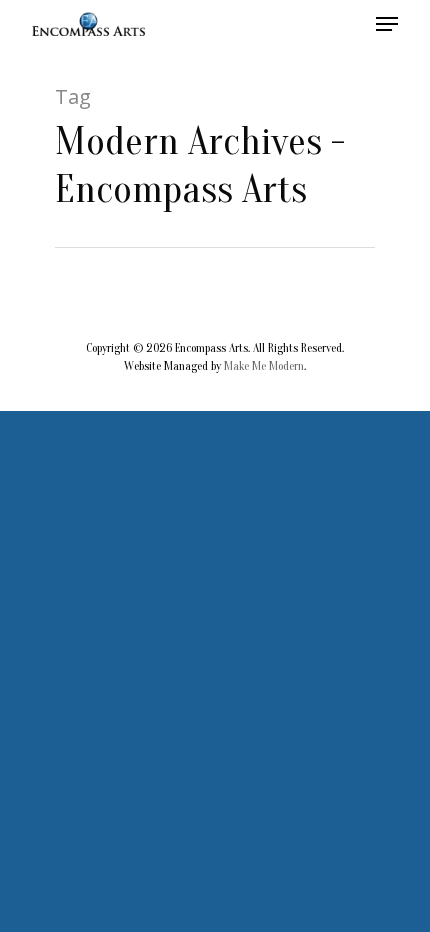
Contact (296, 488)
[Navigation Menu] (387, 24)
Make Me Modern (264, 366)
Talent (289, 442)
